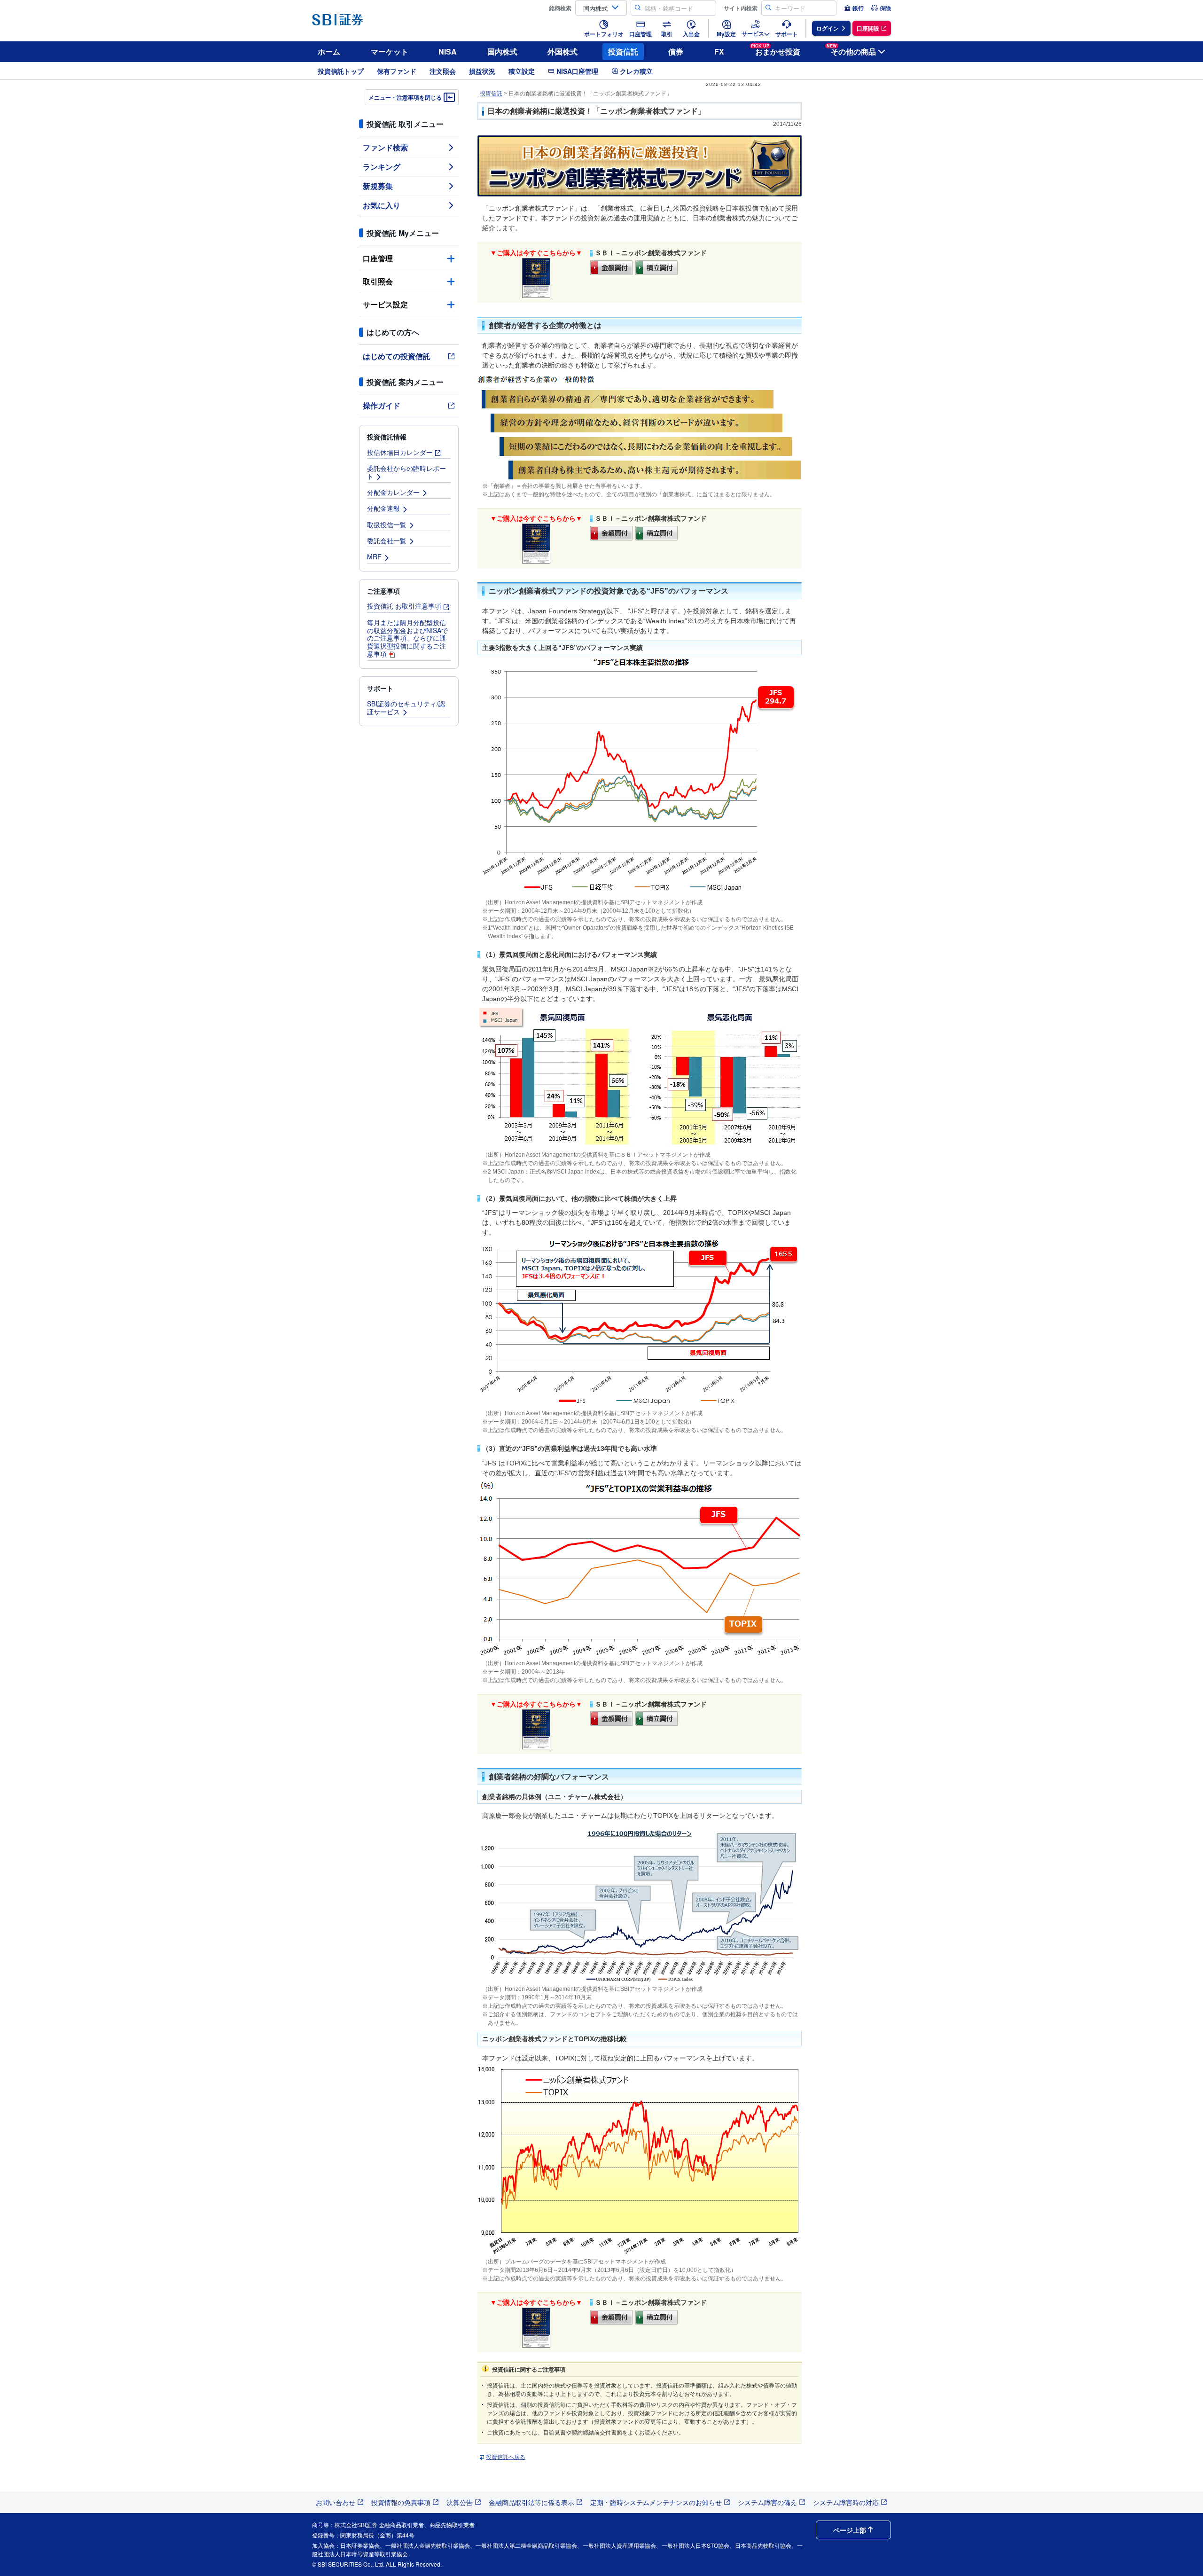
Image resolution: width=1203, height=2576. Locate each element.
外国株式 (562, 51)
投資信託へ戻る (506, 2457)
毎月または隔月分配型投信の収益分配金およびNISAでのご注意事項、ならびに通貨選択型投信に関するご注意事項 (407, 638)
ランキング (382, 167)
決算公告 (460, 2502)
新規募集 (378, 186)
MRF (374, 556)
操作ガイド (382, 405)
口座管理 (378, 258)
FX (719, 51)
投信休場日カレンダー (400, 452)
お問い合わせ (336, 2502)
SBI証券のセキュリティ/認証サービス (406, 708)
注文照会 (443, 71)
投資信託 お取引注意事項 (404, 606)
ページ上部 (850, 2530)
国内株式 (502, 51)
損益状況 (482, 71)
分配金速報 (383, 508)
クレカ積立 (636, 71)
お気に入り (382, 205)
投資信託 (623, 51)
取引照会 (378, 281)
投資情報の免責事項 (401, 2502)
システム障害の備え (767, 2502)
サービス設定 (385, 304)
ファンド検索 (385, 147)
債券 (676, 51)
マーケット (390, 51)
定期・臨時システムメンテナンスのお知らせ (656, 2502)
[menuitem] (854, 8)
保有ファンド (397, 71)
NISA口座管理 (577, 71)
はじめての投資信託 (397, 356)
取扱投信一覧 (387, 525)
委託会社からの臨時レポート (406, 472)
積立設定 (522, 71)
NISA (448, 51)
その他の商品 (851, 50)
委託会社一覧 (387, 540)
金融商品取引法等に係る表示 (531, 2502)
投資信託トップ (341, 71)
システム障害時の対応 (846, 2502)
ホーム (329, 51)
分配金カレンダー (393, 492)
